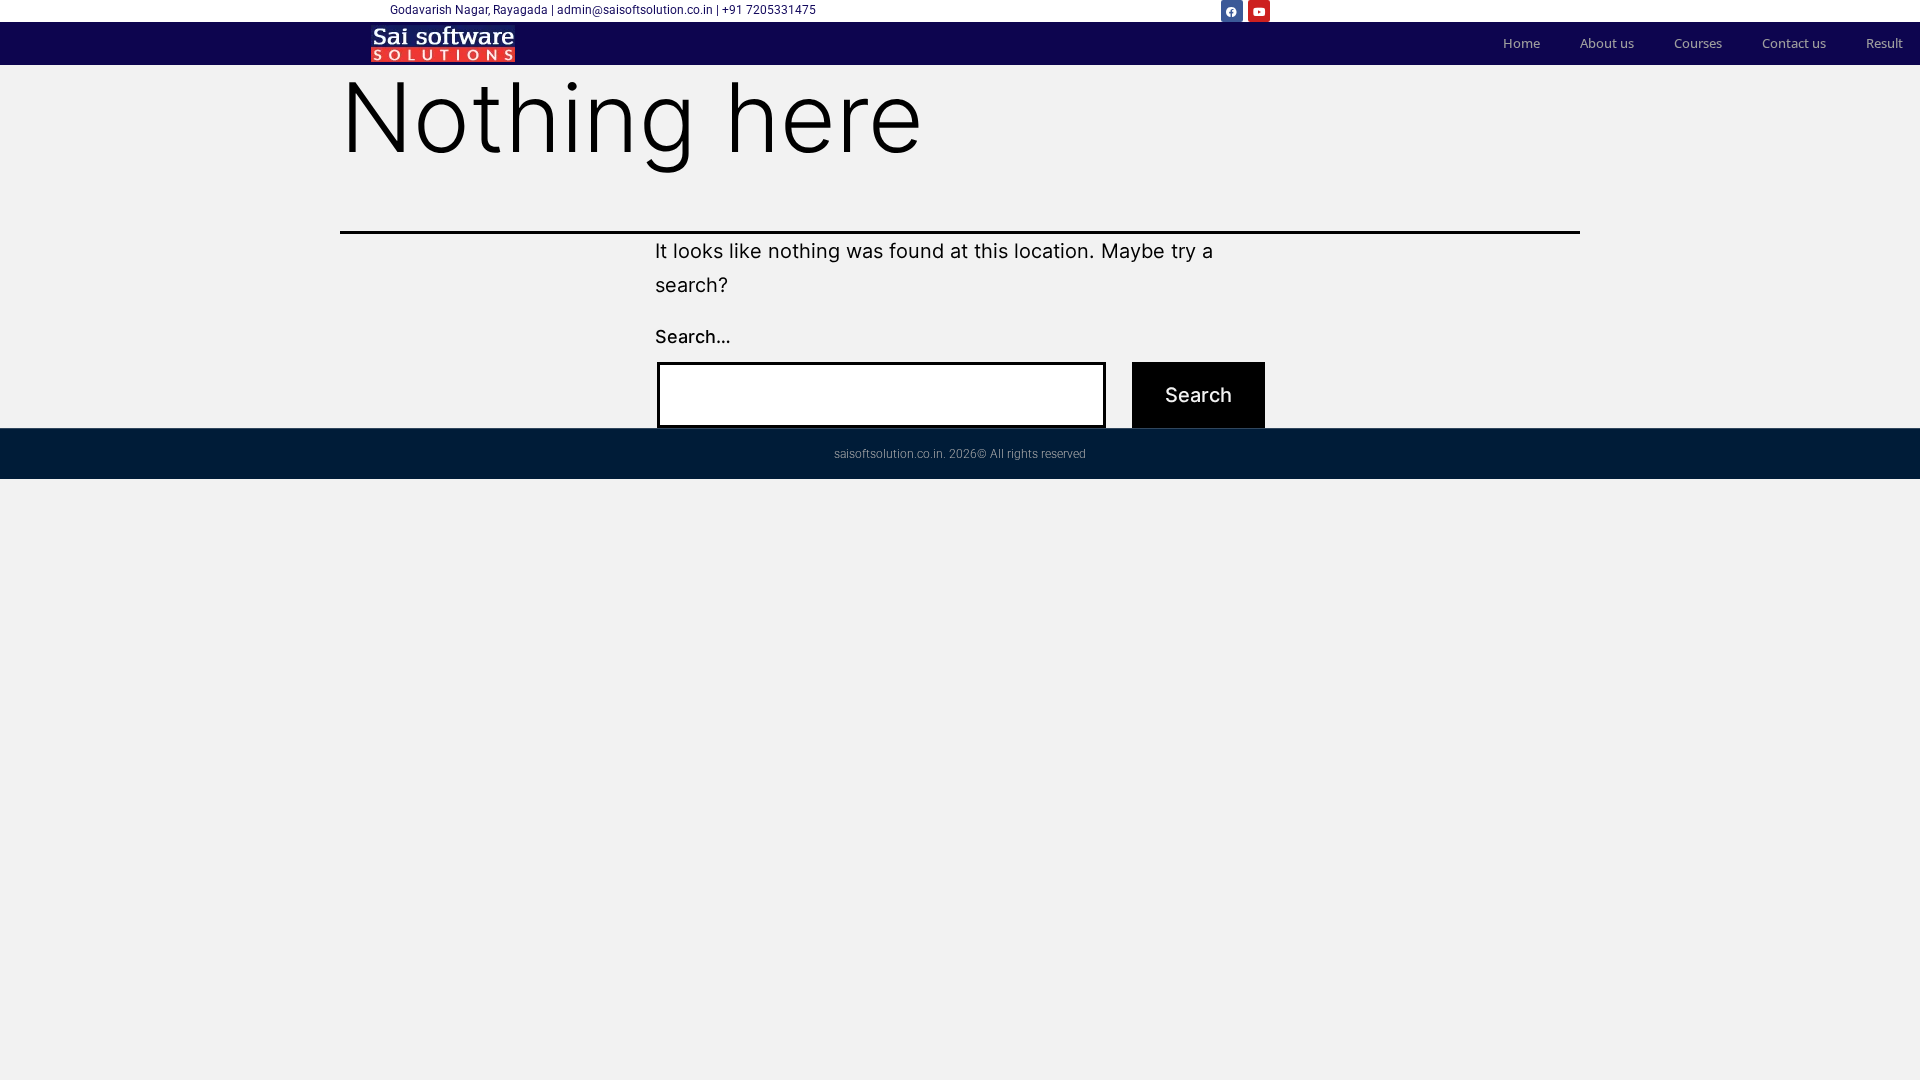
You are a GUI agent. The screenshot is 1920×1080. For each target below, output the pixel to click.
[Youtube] (1259, 11)
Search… (693, 336)
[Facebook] (1232, 11)
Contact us (1794, 43)
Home (1521, 43)
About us (1607, 43)
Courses (1698, 43)
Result (1884, 43)
